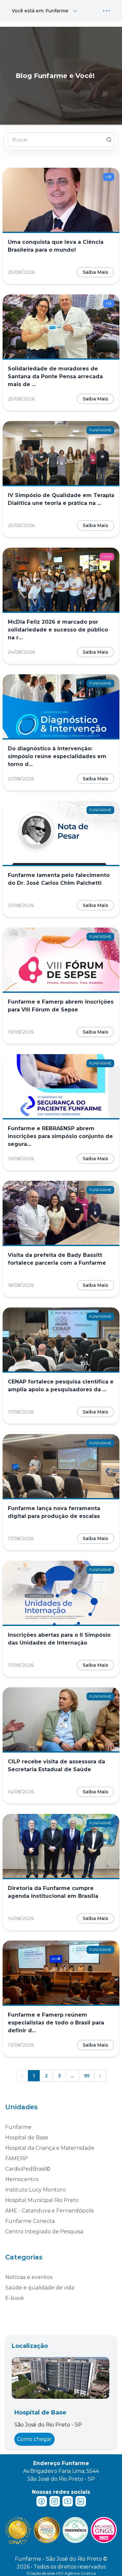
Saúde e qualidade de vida (40, 2288)
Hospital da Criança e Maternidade (50, 2148)
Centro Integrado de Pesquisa (44, 2232)
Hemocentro (22, 2179)
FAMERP (17, 2158)
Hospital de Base (27, 2138)
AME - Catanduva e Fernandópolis (49, 2211)
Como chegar (34, 2439)
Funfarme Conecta (30, 2221)
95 (87, 2076)
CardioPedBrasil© (28, 2169)
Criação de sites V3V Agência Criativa (61, 2573)
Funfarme (18, 2127)
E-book (15, 2298)
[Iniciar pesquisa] (109, 140)
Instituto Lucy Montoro (35, 2190)
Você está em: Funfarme (40, 11)
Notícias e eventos (29, 2277)
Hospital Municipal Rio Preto (42, 2200)
